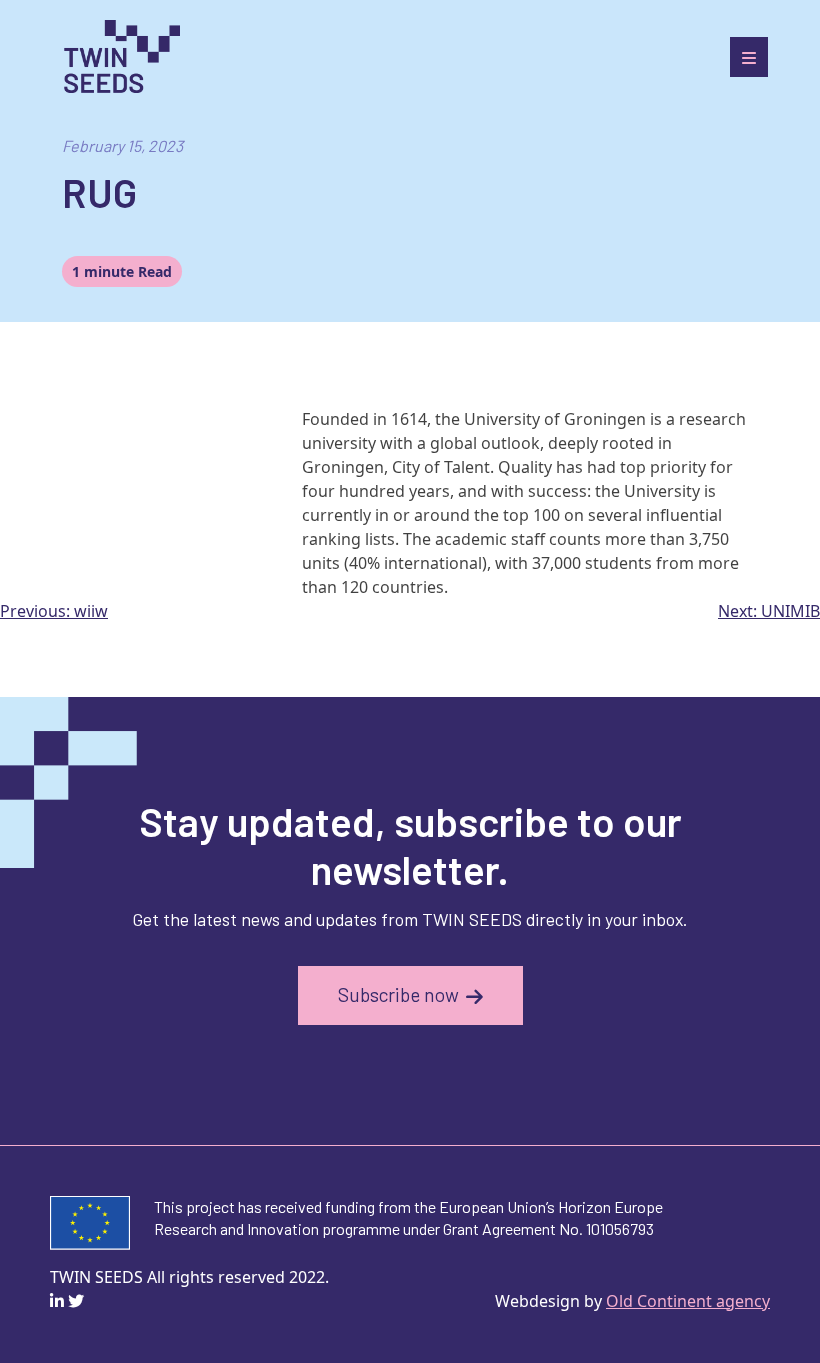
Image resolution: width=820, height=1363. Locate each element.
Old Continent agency (688, 1301)
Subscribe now (398, 994)
